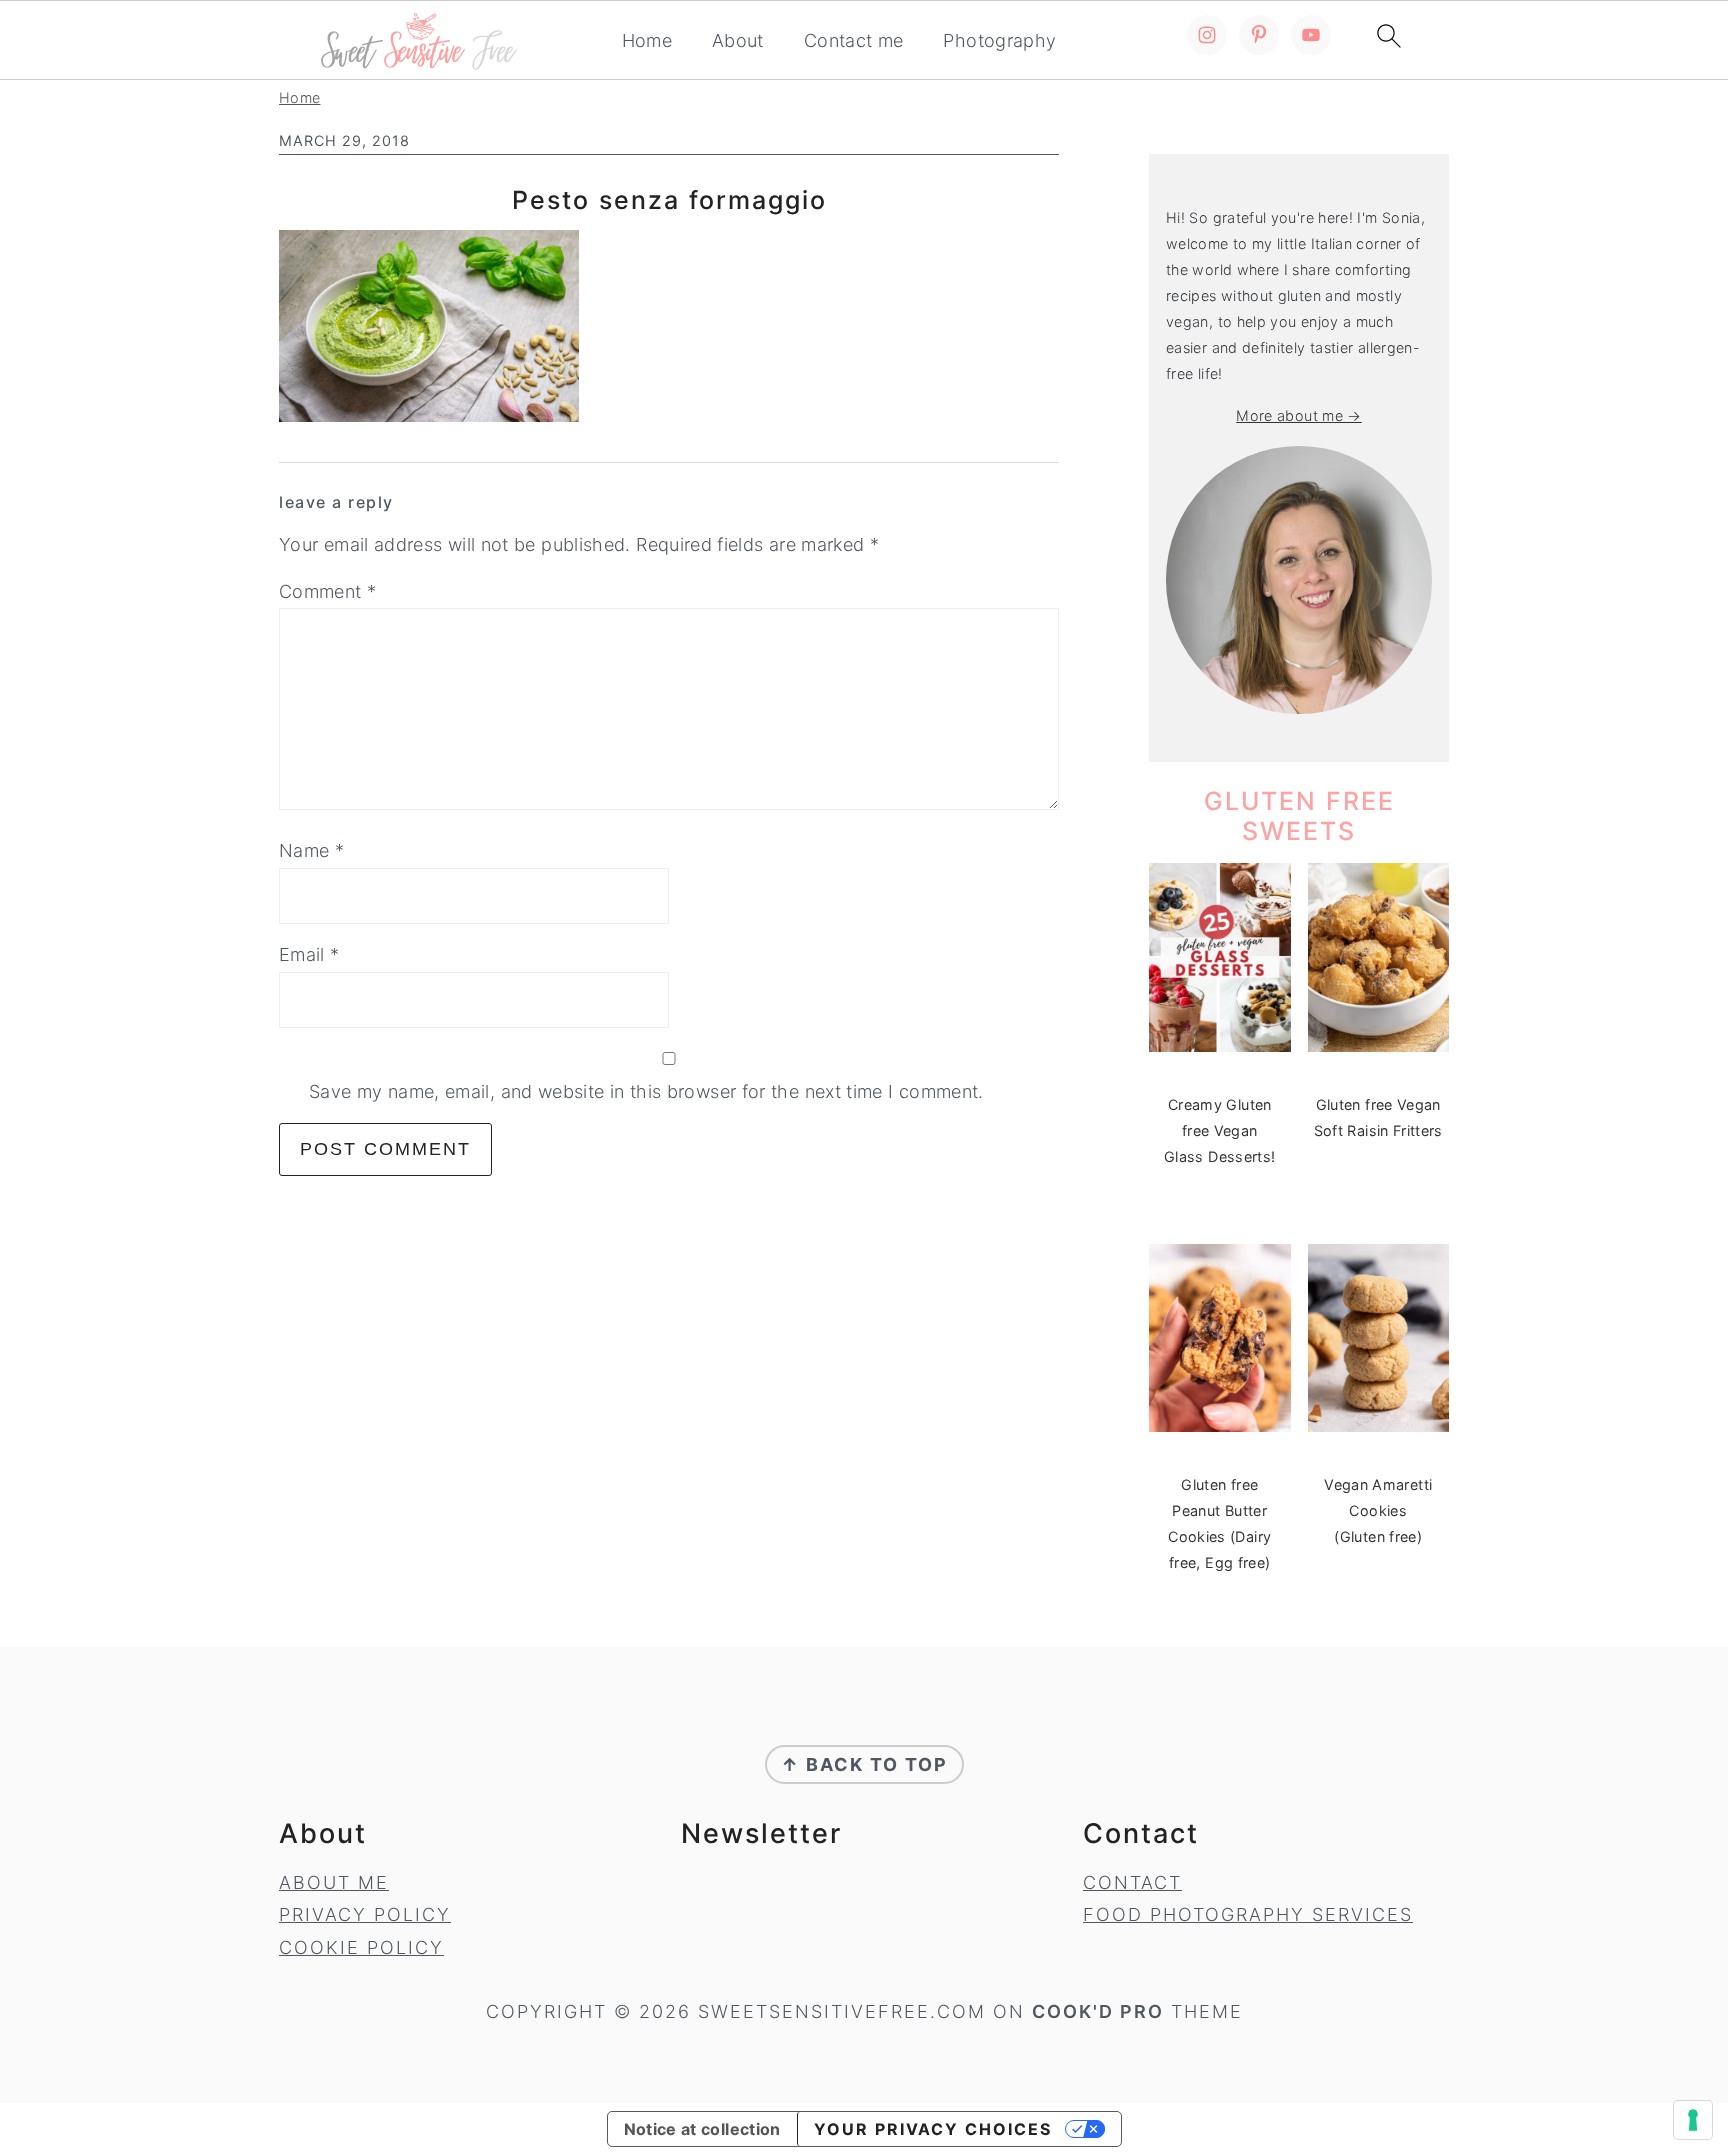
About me (334, 1882)
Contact (1132, 1882)
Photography (999, 40)
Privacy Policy (365, 1914)
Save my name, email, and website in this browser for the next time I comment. (646, 1091)
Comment (327, 591)
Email (309, 954)
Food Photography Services (1248, 1914)
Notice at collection (702, 2129)
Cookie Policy (361, 1947)
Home (647, 40)
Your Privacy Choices (933, 2129)
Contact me (854, 40)
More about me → (1298, 415)
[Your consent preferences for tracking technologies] (1693, 2120)
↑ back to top (864, 1764)
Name (311, 850)
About (738, 40)
